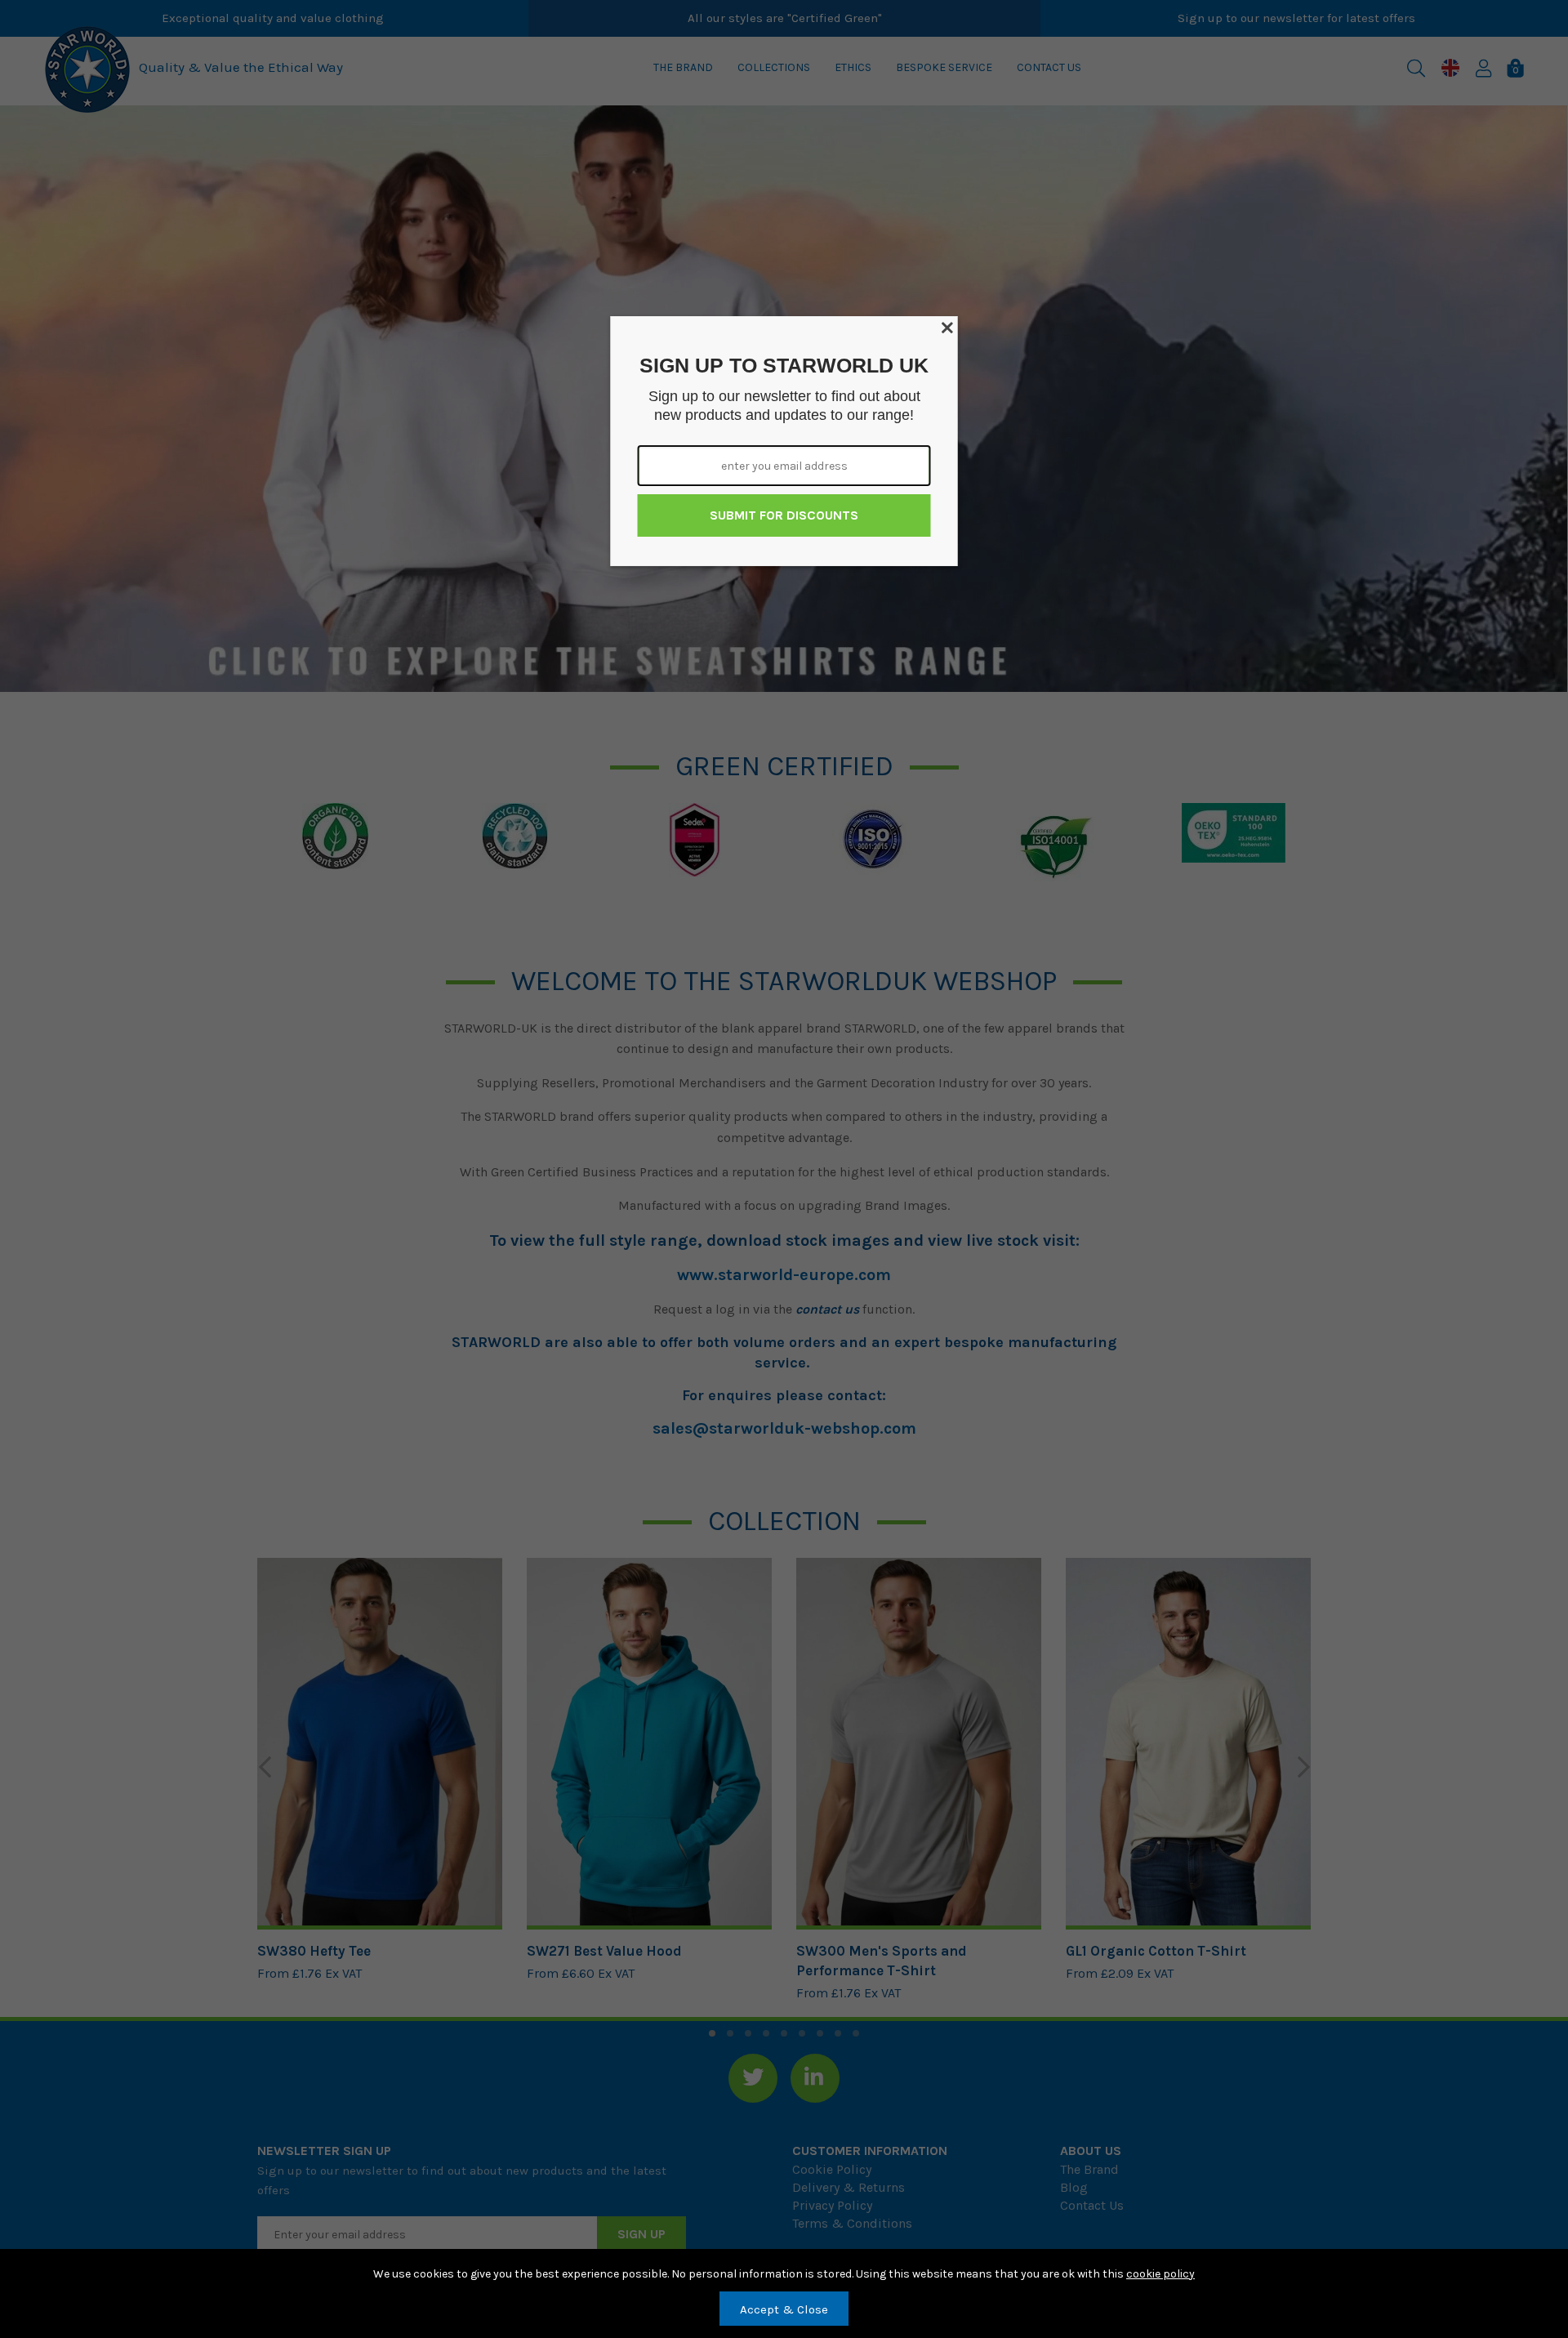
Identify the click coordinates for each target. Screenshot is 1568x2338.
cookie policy (1160, 2274)
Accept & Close (784, 2309)
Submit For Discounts (784, 515)
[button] (949, 325)
